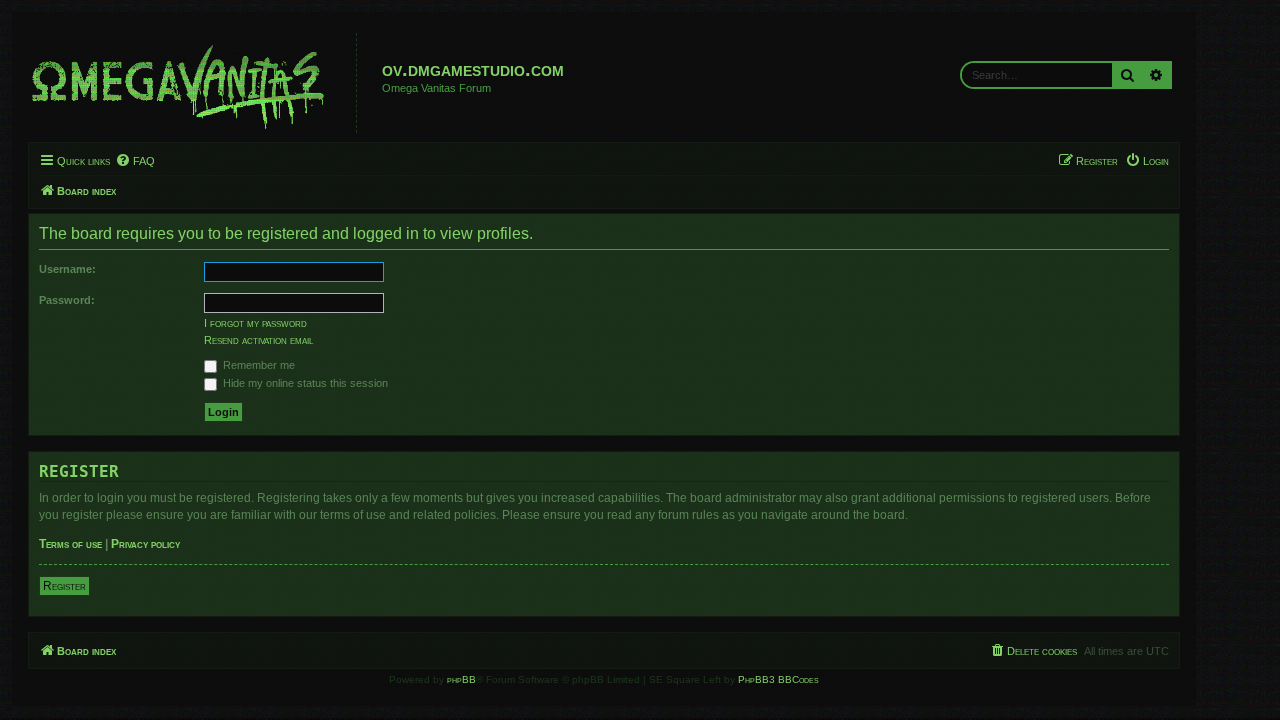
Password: (67, 300)
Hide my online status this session (304, 383)
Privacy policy (145, 544)
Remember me (257, 365)
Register (64, 586)
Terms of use (70, 544)
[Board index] (195, 83)
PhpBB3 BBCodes (778, 679)
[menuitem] (135, 161)
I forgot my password (255, 323)
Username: (67, 269)
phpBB (461, 679)
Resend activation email (258, 340)
